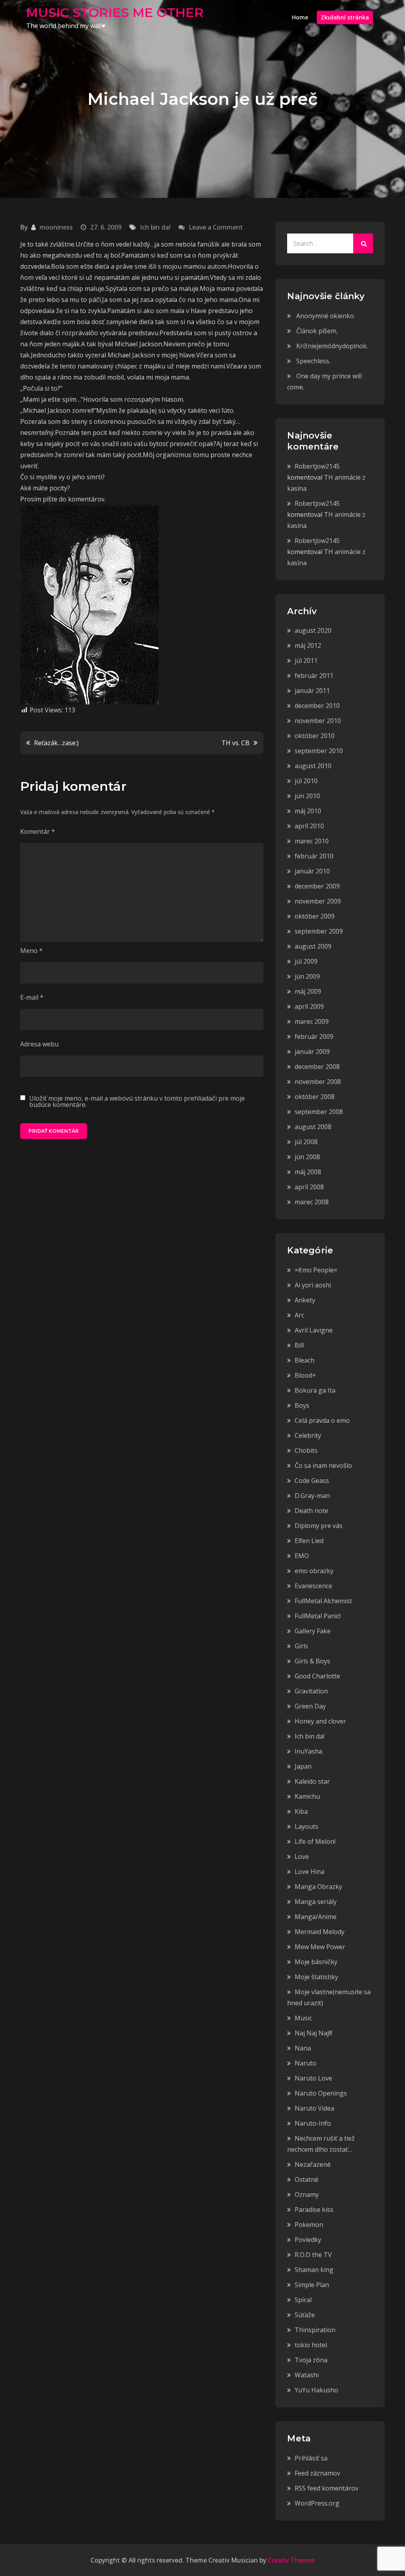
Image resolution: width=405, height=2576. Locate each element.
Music (303, 2018)
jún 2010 (307, 796)
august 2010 (313, 766)
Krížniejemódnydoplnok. (332, 346)
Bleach (305, 1360)
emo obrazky (314, 1571)
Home (300, 17)
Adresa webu (39, 1044)
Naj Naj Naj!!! (313, 2033)
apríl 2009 (309, 1006)
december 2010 (317, 706)
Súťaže (305, 2315)
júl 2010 (306, 781)
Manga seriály (316, 1902)
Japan (303, 1766)
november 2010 (318, 721)
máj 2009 (308, 991)
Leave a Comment (216, 227)
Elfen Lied (309, 1541)
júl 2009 (306, 961)
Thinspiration (315, 2330)
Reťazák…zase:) (56, 743)
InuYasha (308, 1751)
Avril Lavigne (314, 1330)
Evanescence (313, 1586)
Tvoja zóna (311, 2360)
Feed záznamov (317, 2473)
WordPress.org (317, 2503)
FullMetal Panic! (318, 1616)
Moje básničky (316, 1962)
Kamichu (307, 1796)
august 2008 (313, 1127)
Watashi (307, 2375)
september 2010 (319, 751)
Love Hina (309, 1872)
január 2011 (312, 691)
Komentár (38, 831)
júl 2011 (306, 661)
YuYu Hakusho (316, 2390)
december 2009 (317, 886)
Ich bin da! (155, 227)
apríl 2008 (309, 1187)
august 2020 (313, 630)
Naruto (306, 2063)
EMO (302, 1556)
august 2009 (313, 946)
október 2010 (315, 736)
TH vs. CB (236, 743)
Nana (303, 2048)
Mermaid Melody (320, 1932)
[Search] (363, 243)
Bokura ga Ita (315, 1390)
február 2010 (314, 856)
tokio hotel (311, 2345)
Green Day (310, 1706)
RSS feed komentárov (326, 2488)
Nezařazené (313, 2164)
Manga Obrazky (318, 1887)
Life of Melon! (315, 1841)
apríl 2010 (309, 826)
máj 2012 (308, 645)
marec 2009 (312, 1021)
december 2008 (317, 1067)
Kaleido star (312, 1781)
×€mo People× (316, 1270)
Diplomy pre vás (319, 1526)
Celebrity (308, 1435)
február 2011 (314, 676)
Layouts (307, 1826)
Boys (302, 1405)
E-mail (32, 997)
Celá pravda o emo (322, 1420)
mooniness (56, 227)
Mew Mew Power (320, 1947)
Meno (31, 951)
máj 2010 (308, 811)
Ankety (305, 1300)
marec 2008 (312, 1202)
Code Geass (312, 1481)
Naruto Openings (321, 2093)
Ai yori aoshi (313, 1285)
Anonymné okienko (325, 316)
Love (302, 1857)
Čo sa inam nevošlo (323, 1465)
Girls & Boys (312, 1661)
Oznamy (307, 2194)
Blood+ (305, 1375)
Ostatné (307, 2179)
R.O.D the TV (313, 2255)
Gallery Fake (313, 1631)
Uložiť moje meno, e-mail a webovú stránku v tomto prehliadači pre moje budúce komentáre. (137, 1101)
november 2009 (318, 901)
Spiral (303, 2300)
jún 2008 (307, 1157)
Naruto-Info (313, 2123)
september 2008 (319, 1112)
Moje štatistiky (316, 1977)
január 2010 (312, 871)
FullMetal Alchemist (323, 1601)
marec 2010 (312, 841)
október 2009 (315, 916)
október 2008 (315, 1097)
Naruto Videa (314, 2108)
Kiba (301, 1811)
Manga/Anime (316, 1917)
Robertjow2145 (317, 466)
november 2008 (318, 1082)
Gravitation (311, 1691)
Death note (311, 1511)
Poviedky (308, 2240)
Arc (299, 1315)
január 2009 (312, 1052)
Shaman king (314, 2270)
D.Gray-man (312, 1496)
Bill (299, 1345)
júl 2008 (306, 1142)
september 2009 (319, 931)
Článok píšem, (317, 331)
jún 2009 (307, 976)
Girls (301, 1646)
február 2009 (314, 1036)
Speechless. (313, 361)
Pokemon (309, 2225)
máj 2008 (308, 1172)
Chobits (306, 1450)
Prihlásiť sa (311, 2458)
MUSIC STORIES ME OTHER (115, 12)
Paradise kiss (314, 2210)
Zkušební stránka (345, 17)
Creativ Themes (291, 2560)
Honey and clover (320, 1721)
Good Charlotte (317, 1676)
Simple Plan (312, 2285)
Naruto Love (313, 2078)
